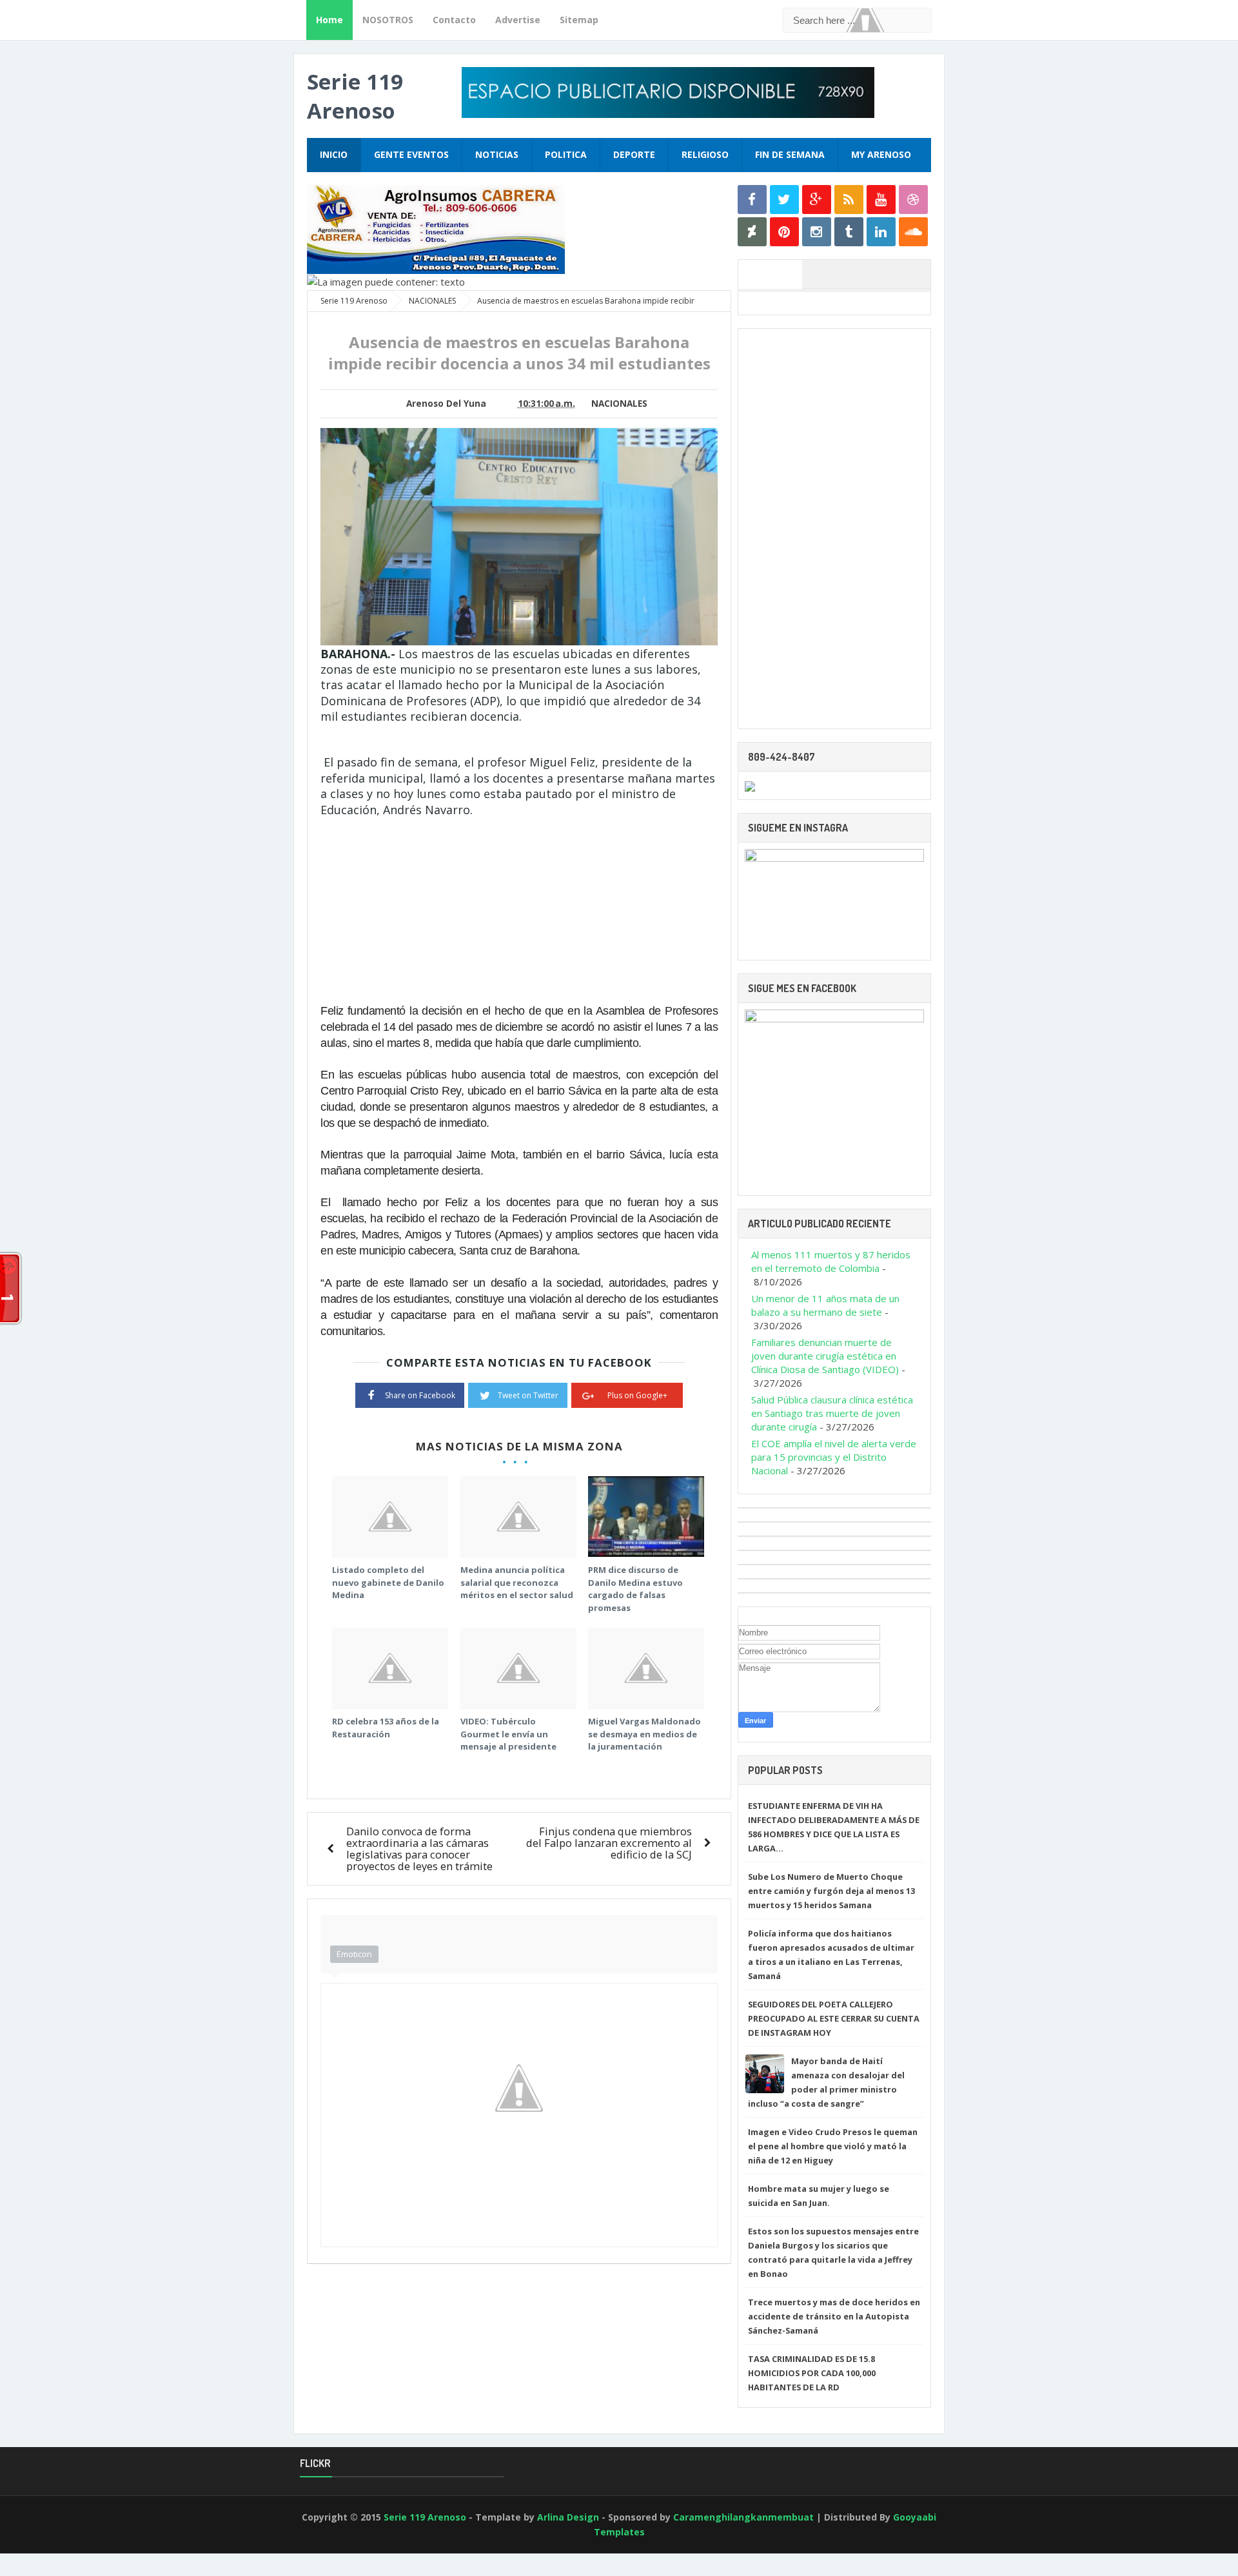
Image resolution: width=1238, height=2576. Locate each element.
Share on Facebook (420, 1395)
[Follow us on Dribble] (913, 200)
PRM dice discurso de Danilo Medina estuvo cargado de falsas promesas (635, 1589)
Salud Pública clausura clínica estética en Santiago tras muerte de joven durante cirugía (832, 1413)
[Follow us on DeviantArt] (752, 232)
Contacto (454, 20)
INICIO (334, 154)
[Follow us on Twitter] (784, 200)
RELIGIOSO (705, 154)
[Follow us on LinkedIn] (881, 232)
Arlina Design (568, 2517)
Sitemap (579, 20)
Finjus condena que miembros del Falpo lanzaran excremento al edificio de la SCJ (609, 1843)
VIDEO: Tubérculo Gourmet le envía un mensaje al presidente (508, 1734)
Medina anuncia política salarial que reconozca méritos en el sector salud (517, 1582)
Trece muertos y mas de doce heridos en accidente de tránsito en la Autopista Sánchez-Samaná (834, 2316)
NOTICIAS (497, 154)
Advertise (518, 20)
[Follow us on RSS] (849, 200)
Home (329, 20)
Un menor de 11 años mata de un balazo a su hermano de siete (825, 1305)
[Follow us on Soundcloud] (913, 232)
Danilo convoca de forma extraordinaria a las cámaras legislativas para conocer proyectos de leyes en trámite (419, 1849)
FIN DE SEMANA (790, 154)
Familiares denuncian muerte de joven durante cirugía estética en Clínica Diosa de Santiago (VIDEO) (825, 1356)
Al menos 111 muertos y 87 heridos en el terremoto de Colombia (831, 1261)
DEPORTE (634, 154)
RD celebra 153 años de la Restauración (386, 1728)
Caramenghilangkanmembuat (743, 2517)
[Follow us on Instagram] (817, 232)
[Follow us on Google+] (817, 200)
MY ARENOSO (881, 154)
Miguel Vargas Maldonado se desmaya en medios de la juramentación (644, 1734)
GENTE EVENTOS (411, 154)
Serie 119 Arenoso (355, 96)
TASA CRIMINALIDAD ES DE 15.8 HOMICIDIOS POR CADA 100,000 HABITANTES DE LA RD (812, 2373)
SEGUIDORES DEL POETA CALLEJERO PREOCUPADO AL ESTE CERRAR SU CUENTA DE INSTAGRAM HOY (834, 2018)
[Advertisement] (429, 908)
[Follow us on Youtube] (881, 200)
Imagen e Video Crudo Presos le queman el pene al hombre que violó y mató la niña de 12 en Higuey (833, 2146)
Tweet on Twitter (528, 1395)
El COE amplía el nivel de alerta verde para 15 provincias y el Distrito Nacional (834, 1457)
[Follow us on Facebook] (752, 200)
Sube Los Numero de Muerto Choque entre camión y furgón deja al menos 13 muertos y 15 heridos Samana (831, 1891)
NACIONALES (619, 404)
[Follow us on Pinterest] (784, 232)
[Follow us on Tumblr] (849, 232)
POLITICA (566, 154)
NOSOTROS (388, 20)
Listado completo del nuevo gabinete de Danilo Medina (388, 1582)
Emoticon (354, 1954)
